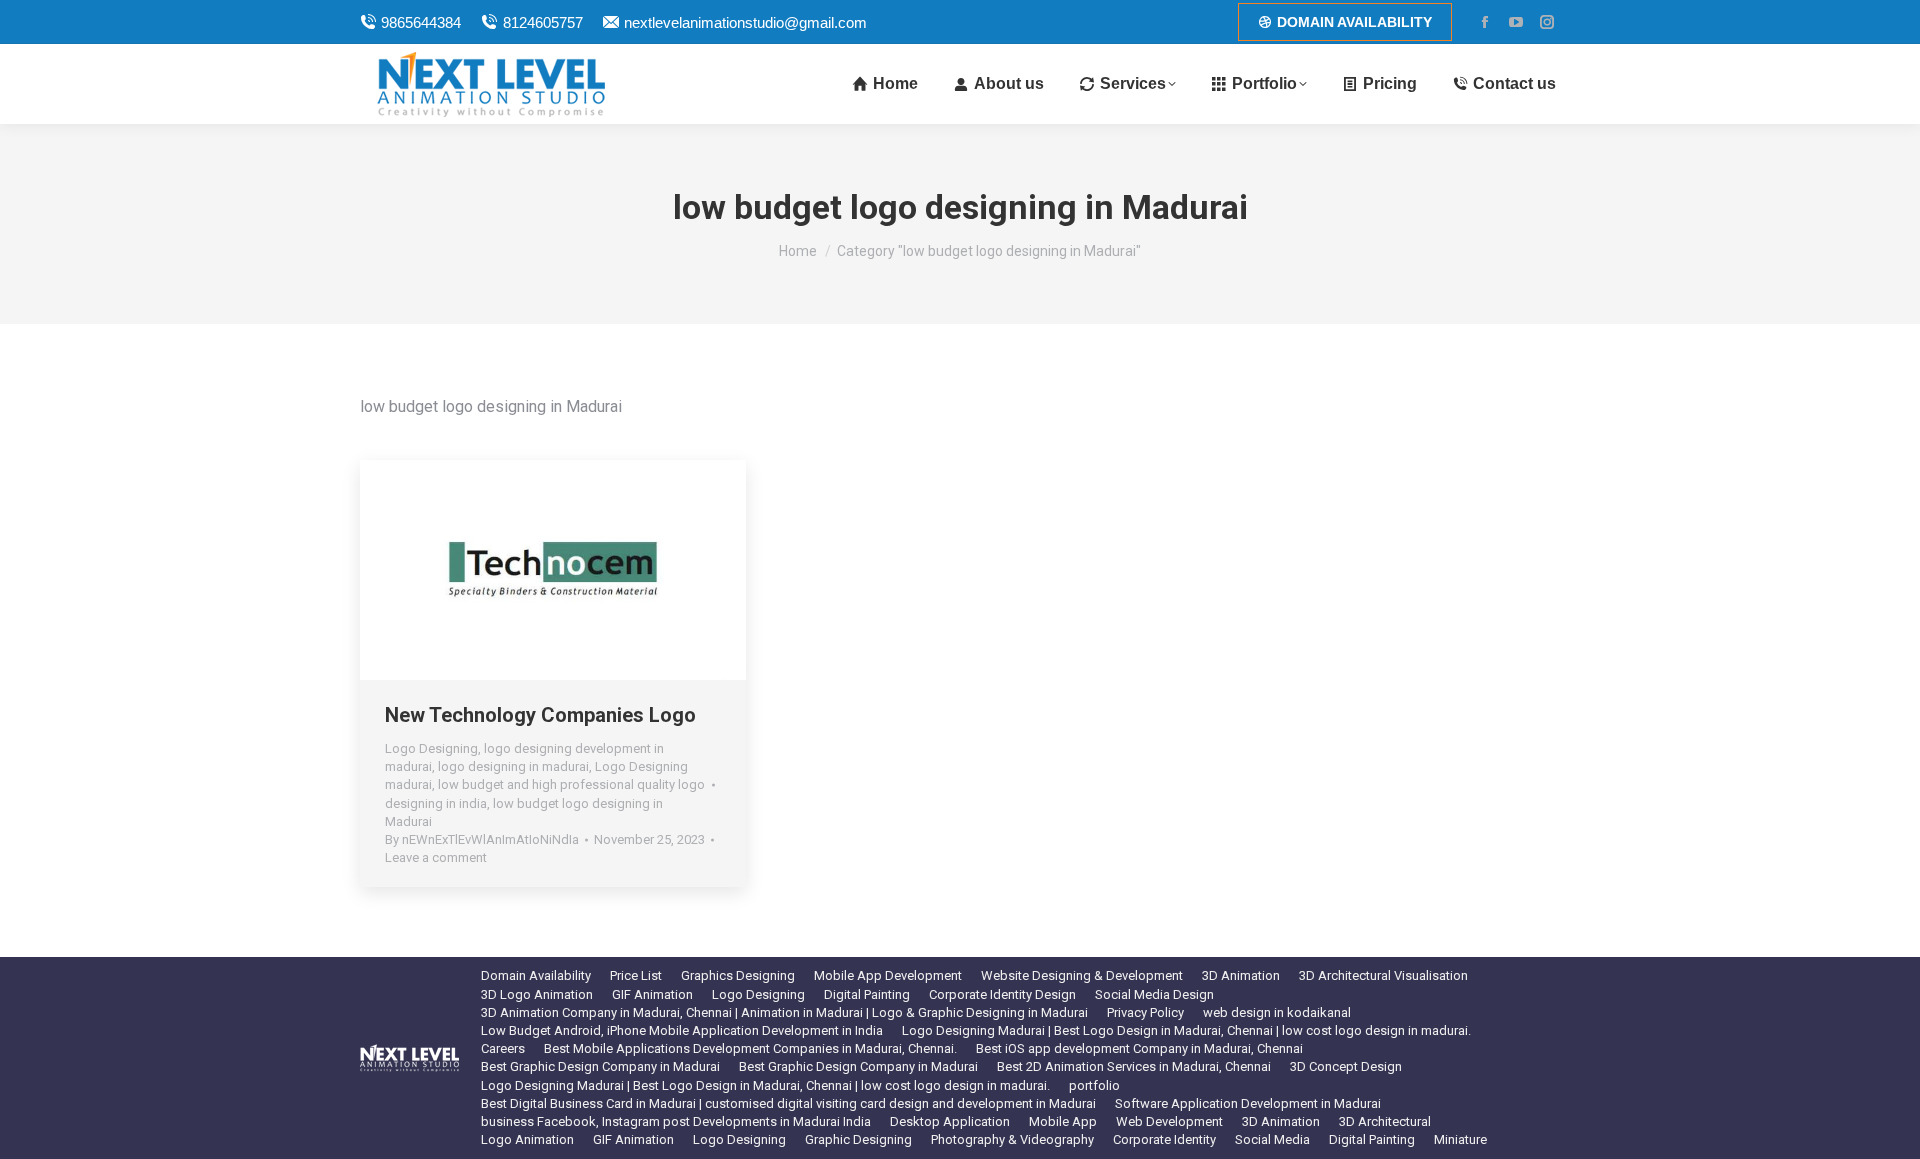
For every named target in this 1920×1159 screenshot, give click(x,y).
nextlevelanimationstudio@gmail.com (745, 22)
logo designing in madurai (513, 766)
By (482, 839)
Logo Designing (431, 748)
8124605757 (542, 22)
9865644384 (421, 22)
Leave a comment (436, 857)
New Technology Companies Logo (540, 715)
